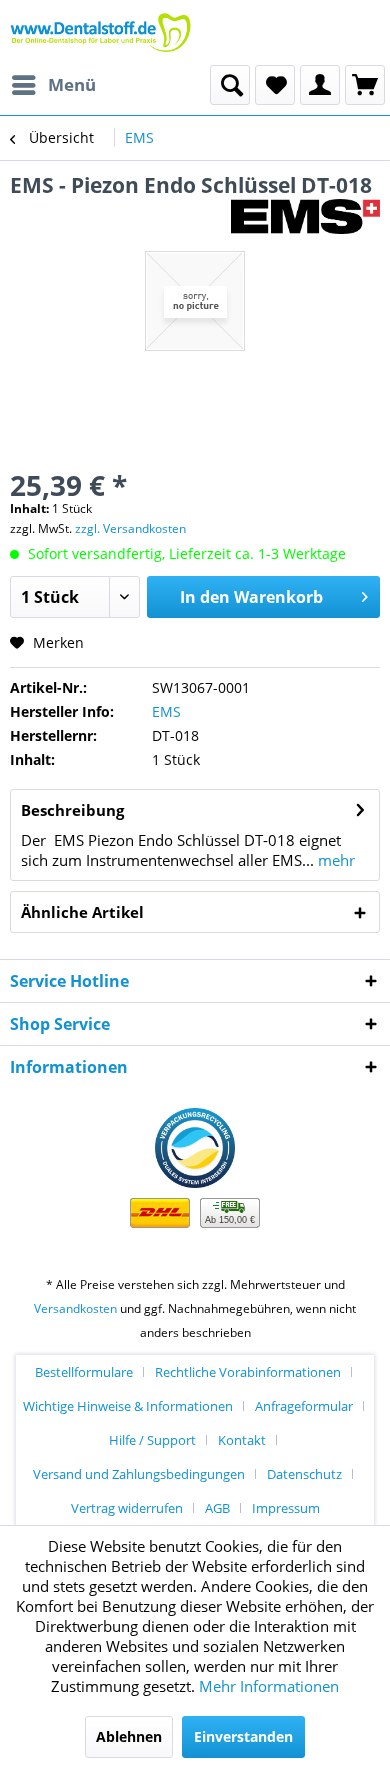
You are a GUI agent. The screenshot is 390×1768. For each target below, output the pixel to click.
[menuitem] (53, 85)
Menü (72, 84)
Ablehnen (129, 1736)
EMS (166, 711)
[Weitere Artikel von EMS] (305, 216)
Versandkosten (75, 1308)
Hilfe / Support (152, 1440)
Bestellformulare (84, 1372)
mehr (334, 860)
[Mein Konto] (320, 85)
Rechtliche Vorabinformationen (248, 1372)
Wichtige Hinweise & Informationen (128, 1406)
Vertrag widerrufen (127, 1508)
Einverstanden (243, 1736)
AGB (217, 1508)
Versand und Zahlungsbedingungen (139, 1474)
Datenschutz (304, 1474)
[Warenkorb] (365, 85)
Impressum (286, 1508)
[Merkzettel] (275, 85)
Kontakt (242, 1440)
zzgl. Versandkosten (130, 528)
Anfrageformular (304, 1406)
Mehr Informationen (269, 1686)
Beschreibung (72, 810)
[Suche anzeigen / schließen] (230, 85)
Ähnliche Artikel (82, 912)
